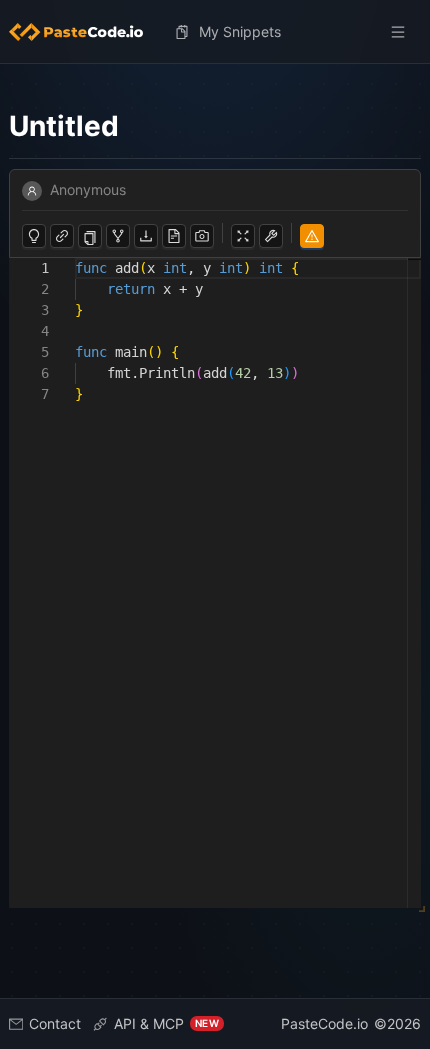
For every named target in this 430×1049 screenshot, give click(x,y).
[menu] (215, 32)
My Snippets (240, 31)
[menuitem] (84, 32)
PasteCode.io (324, 1023)
